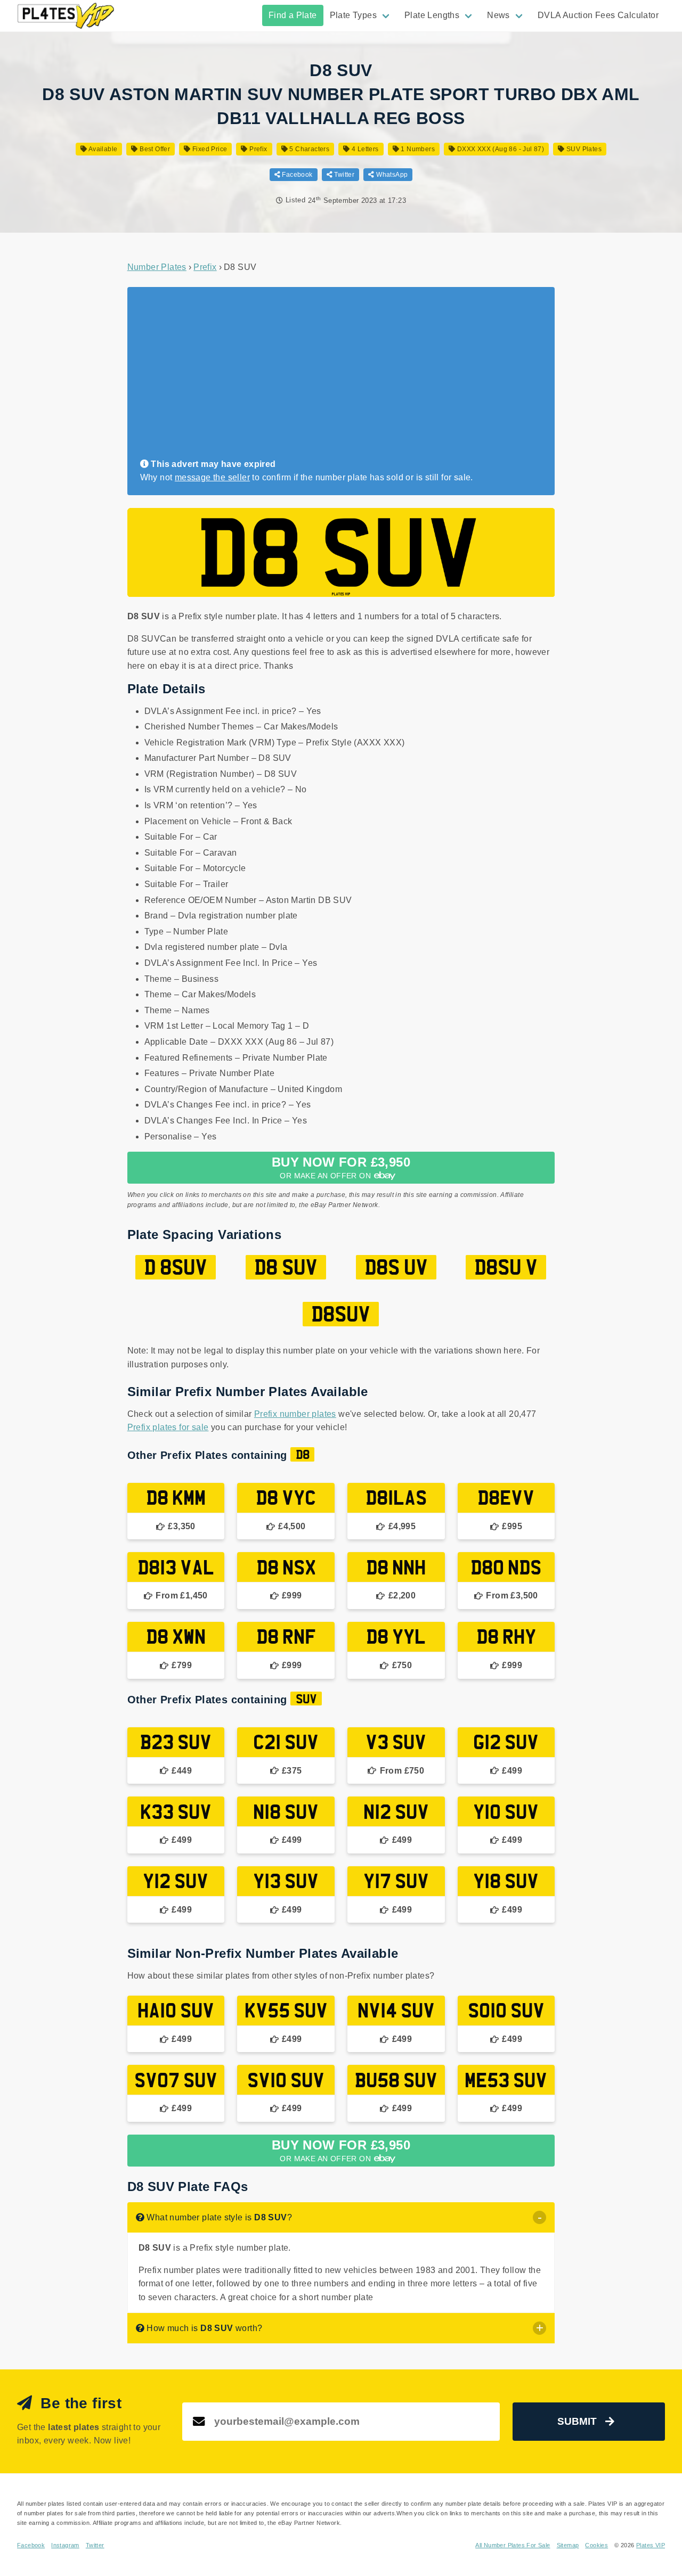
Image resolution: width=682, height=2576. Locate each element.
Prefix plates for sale (168, 1427)
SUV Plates (583, 149)
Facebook (297, 175)
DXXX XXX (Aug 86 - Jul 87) (500, 149)
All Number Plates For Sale (513, 2545)
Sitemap (568, 2545)
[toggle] (539, 2217)
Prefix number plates (295, 1414)
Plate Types (353, 15)
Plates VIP (651, 2545)
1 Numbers (417, 149)
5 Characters (308, 149)
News (498, 15)
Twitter (343, 175)
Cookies (596, 2545)
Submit (577, 2421)
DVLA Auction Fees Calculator (598, 15)
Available (102, 149)
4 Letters (364, 149)
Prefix (257, 149)
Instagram (65, 2545)
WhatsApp (391, 175)
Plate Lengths (432, 15)
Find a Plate (293, 15)
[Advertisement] (337, 378)
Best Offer (154, 149)
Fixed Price (209, 149)
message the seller (212, 477)
